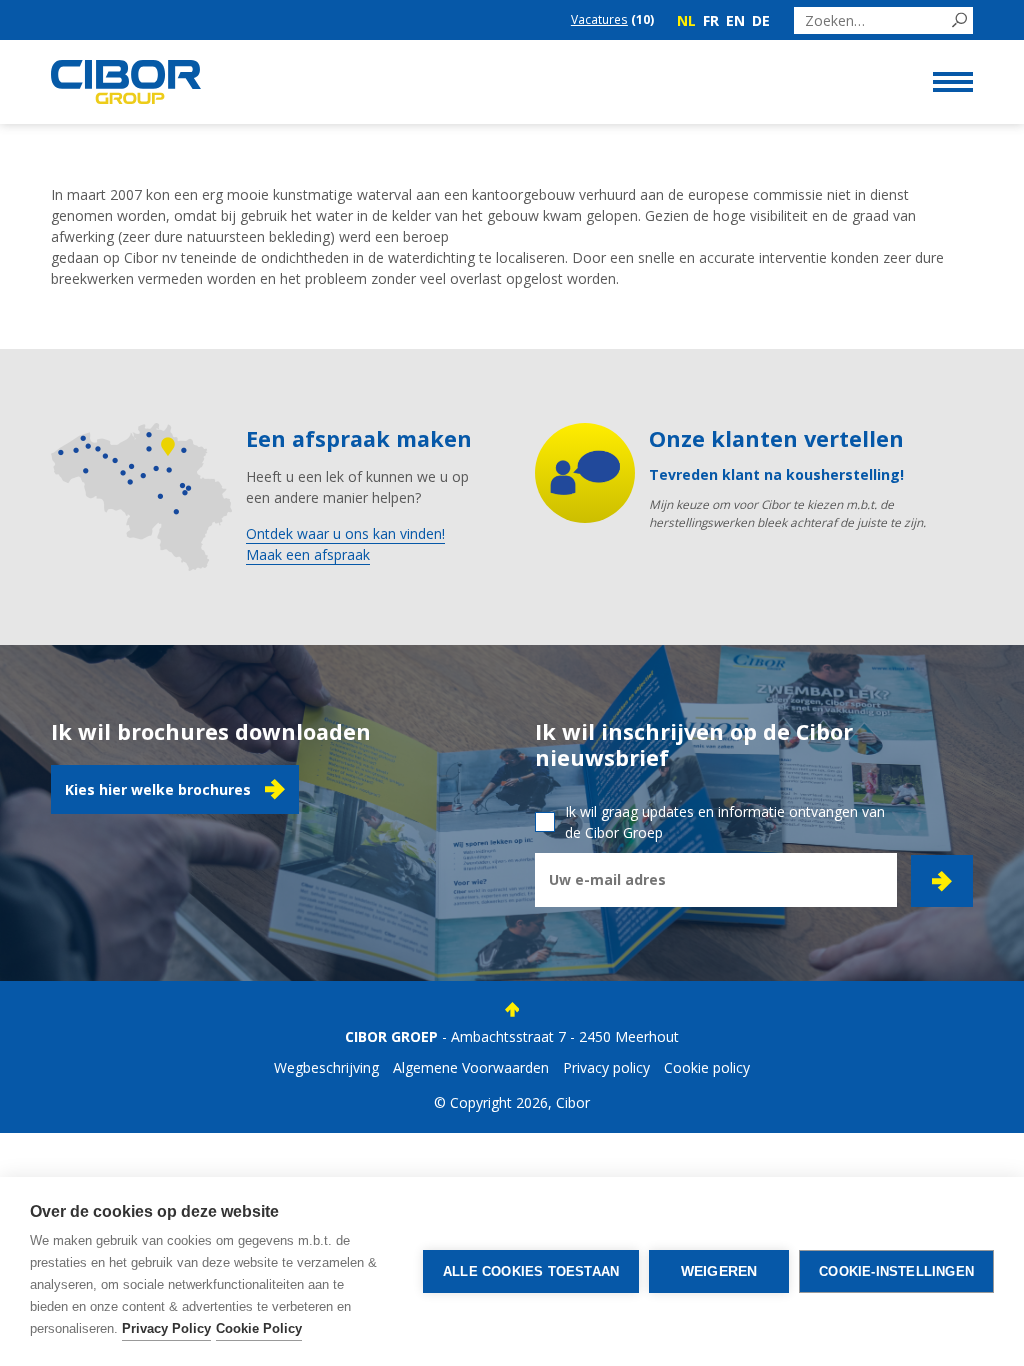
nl (686, 20)
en (735, 20)
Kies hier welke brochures (158, 789)
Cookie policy (707, 1067)
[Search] (959, 20)
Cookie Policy (259, 1328)
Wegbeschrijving (326, 1067)
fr (711, 20)
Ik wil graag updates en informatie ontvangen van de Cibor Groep (725, 822)
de (761, 20)
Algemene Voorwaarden (471, 1067)
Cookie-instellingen (896, 1271)
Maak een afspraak (308, 554)
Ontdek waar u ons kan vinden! (345, 533)
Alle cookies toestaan (531, 1271)
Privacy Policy (166, 1328)
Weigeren (719, 1271)
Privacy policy (606, 1067)
